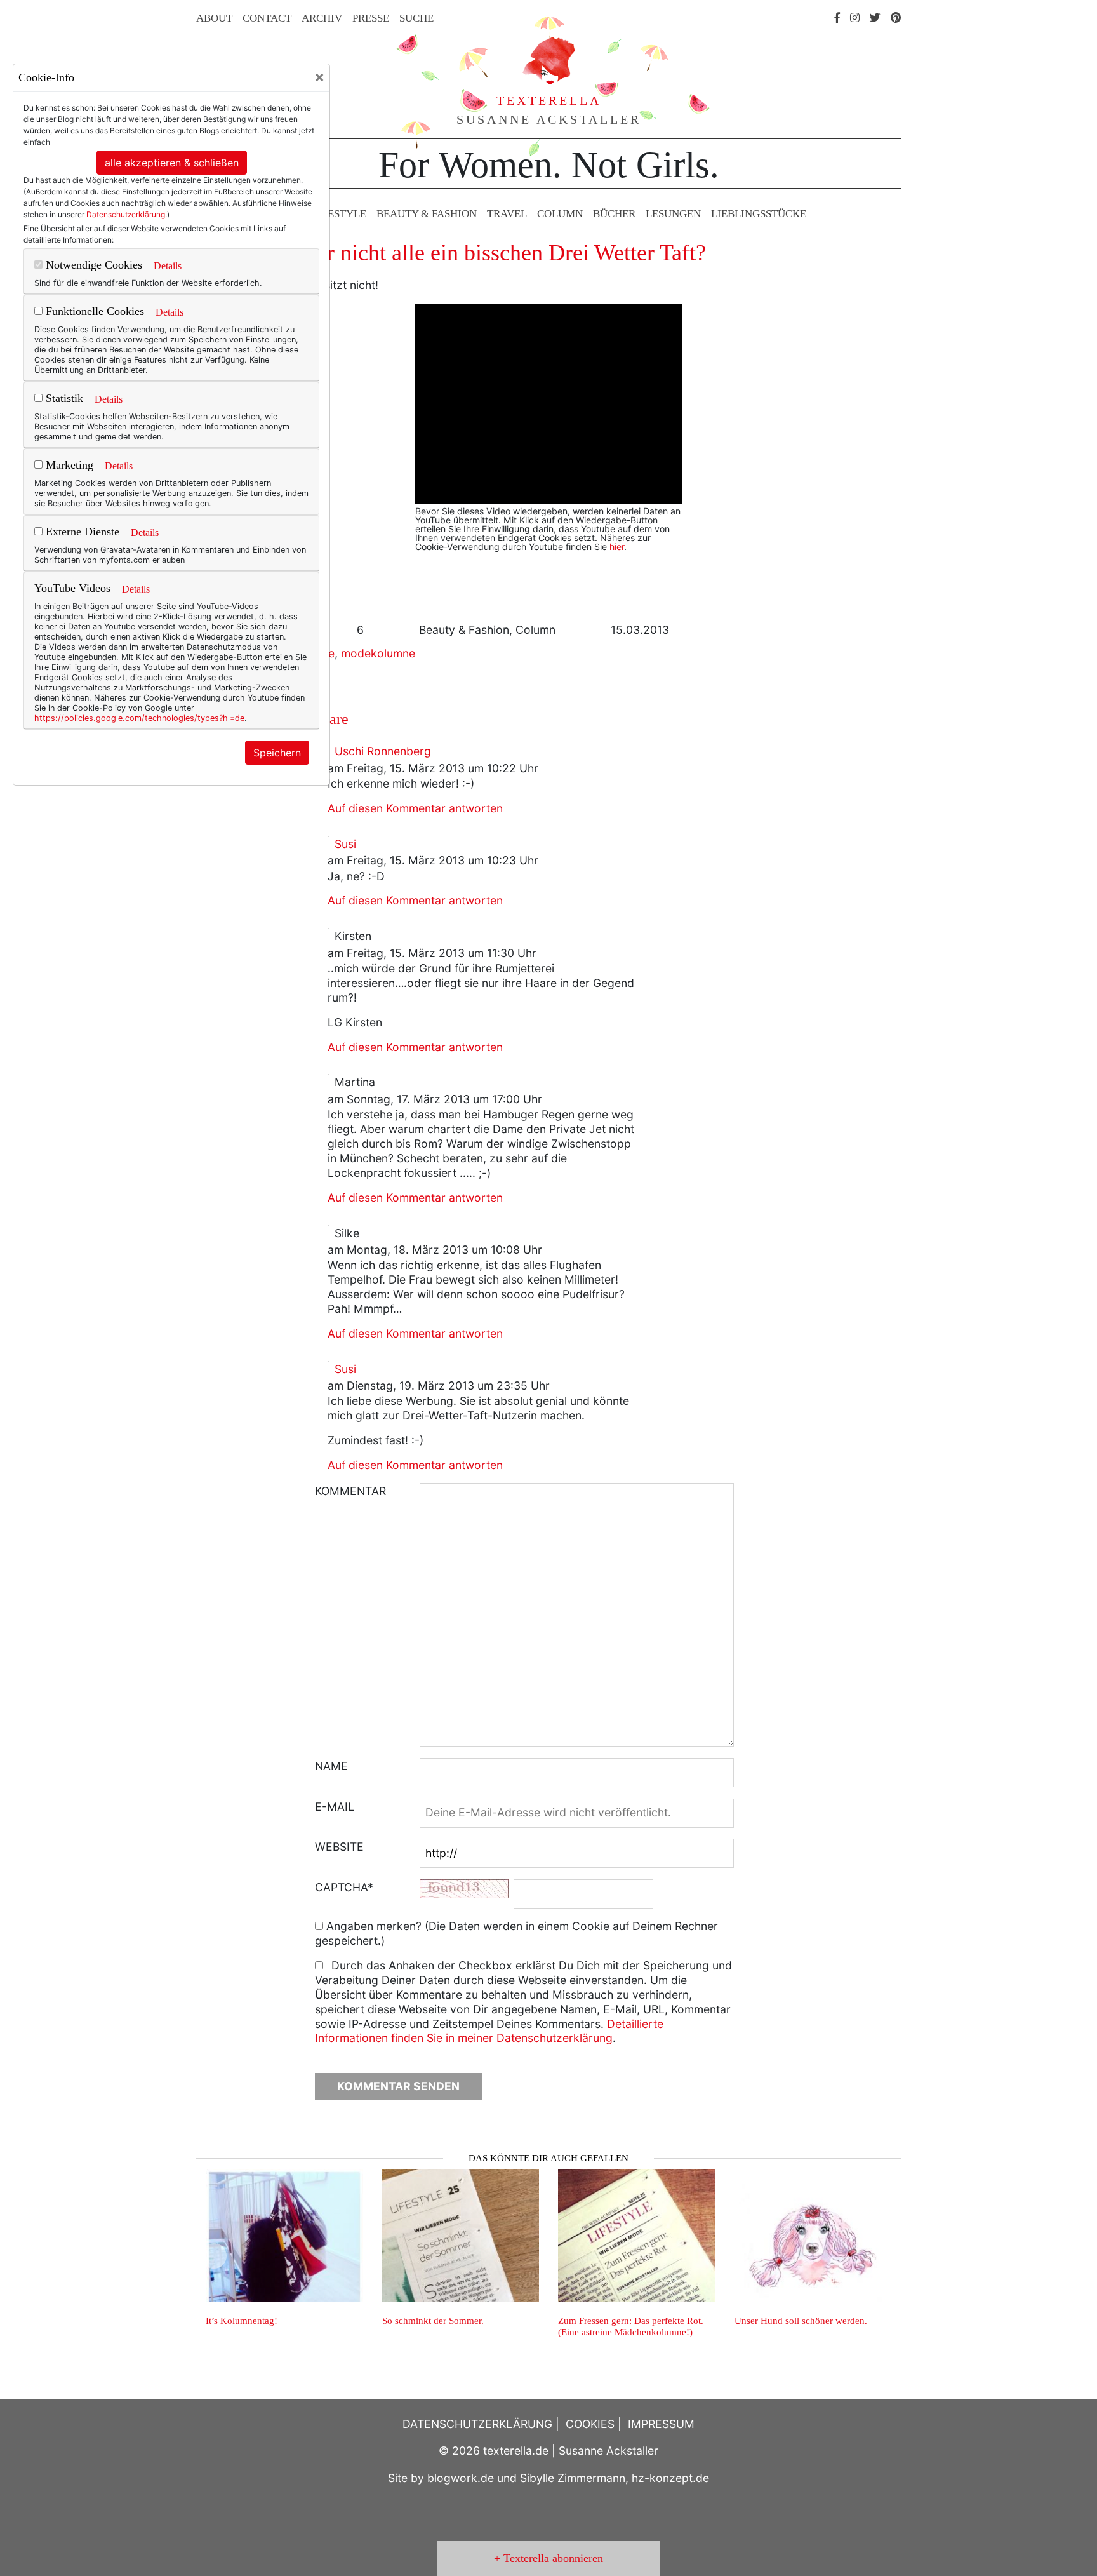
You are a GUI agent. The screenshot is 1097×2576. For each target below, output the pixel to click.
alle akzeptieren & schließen (172, 163)
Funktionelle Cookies (93, 311)
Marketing (68, 465)
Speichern (277, 753)
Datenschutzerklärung (126, 214)
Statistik (63, 398)
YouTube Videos (72, 588)
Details (168, 266)
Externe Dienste (81, 532)
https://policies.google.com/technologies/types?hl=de (139, 718)
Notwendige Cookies (92, 265)
